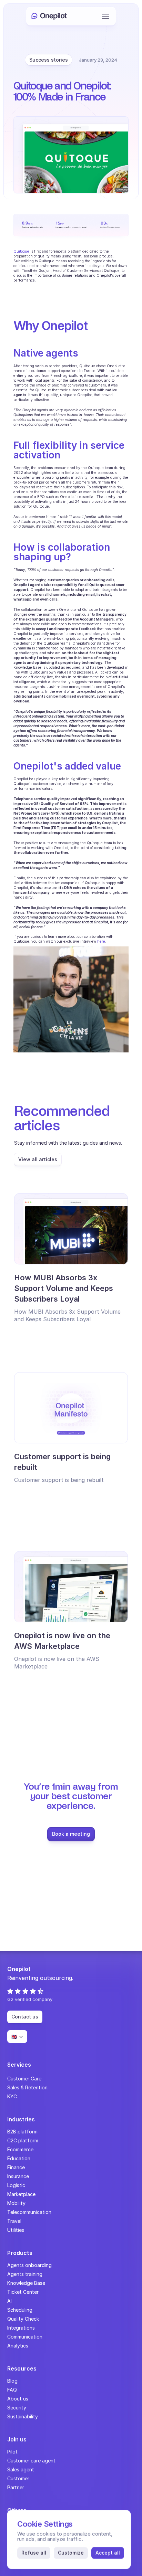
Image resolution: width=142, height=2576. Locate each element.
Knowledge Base (26, 2283)
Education (19, 2158)
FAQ (12, 2390)
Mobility (16, 2203)
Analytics (18, 2346)
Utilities (16, 2230)
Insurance (18, 2176)
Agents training (25, 2274)
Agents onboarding (29, 2265)
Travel (14, 2221)
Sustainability (23, 2416)
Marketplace (21, 2194)
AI (9, 2301)
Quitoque (21, 251)
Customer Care (24, 2079)
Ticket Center (23, 2292)
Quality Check (23, 2319)
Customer (18, 2478)
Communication (25, 2337)
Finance (16, 2167)
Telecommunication (29, 2212)
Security (17, 2408)
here (101, 941)
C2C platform (23, 2140)
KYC (12, 2096)
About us (18, 2399)
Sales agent (21, 2469)
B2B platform (22, 2132)
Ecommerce (20, 2149)
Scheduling (20, 2310)
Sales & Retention (27, 2087)
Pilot (12, 2452)
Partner (16, 2487)
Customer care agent (31, 2461)
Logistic (16, 2185)
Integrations (21, 2328)
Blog (12, 2381)
